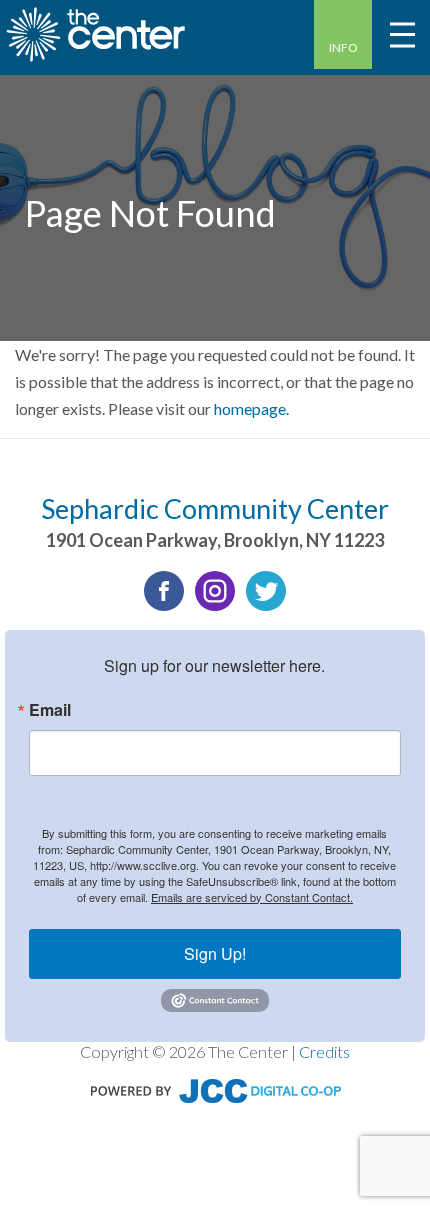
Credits (324, 1051)
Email (50, 710)
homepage (250, 408)
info (343, 47)
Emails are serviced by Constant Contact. (252, 897)
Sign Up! (215, 953)
